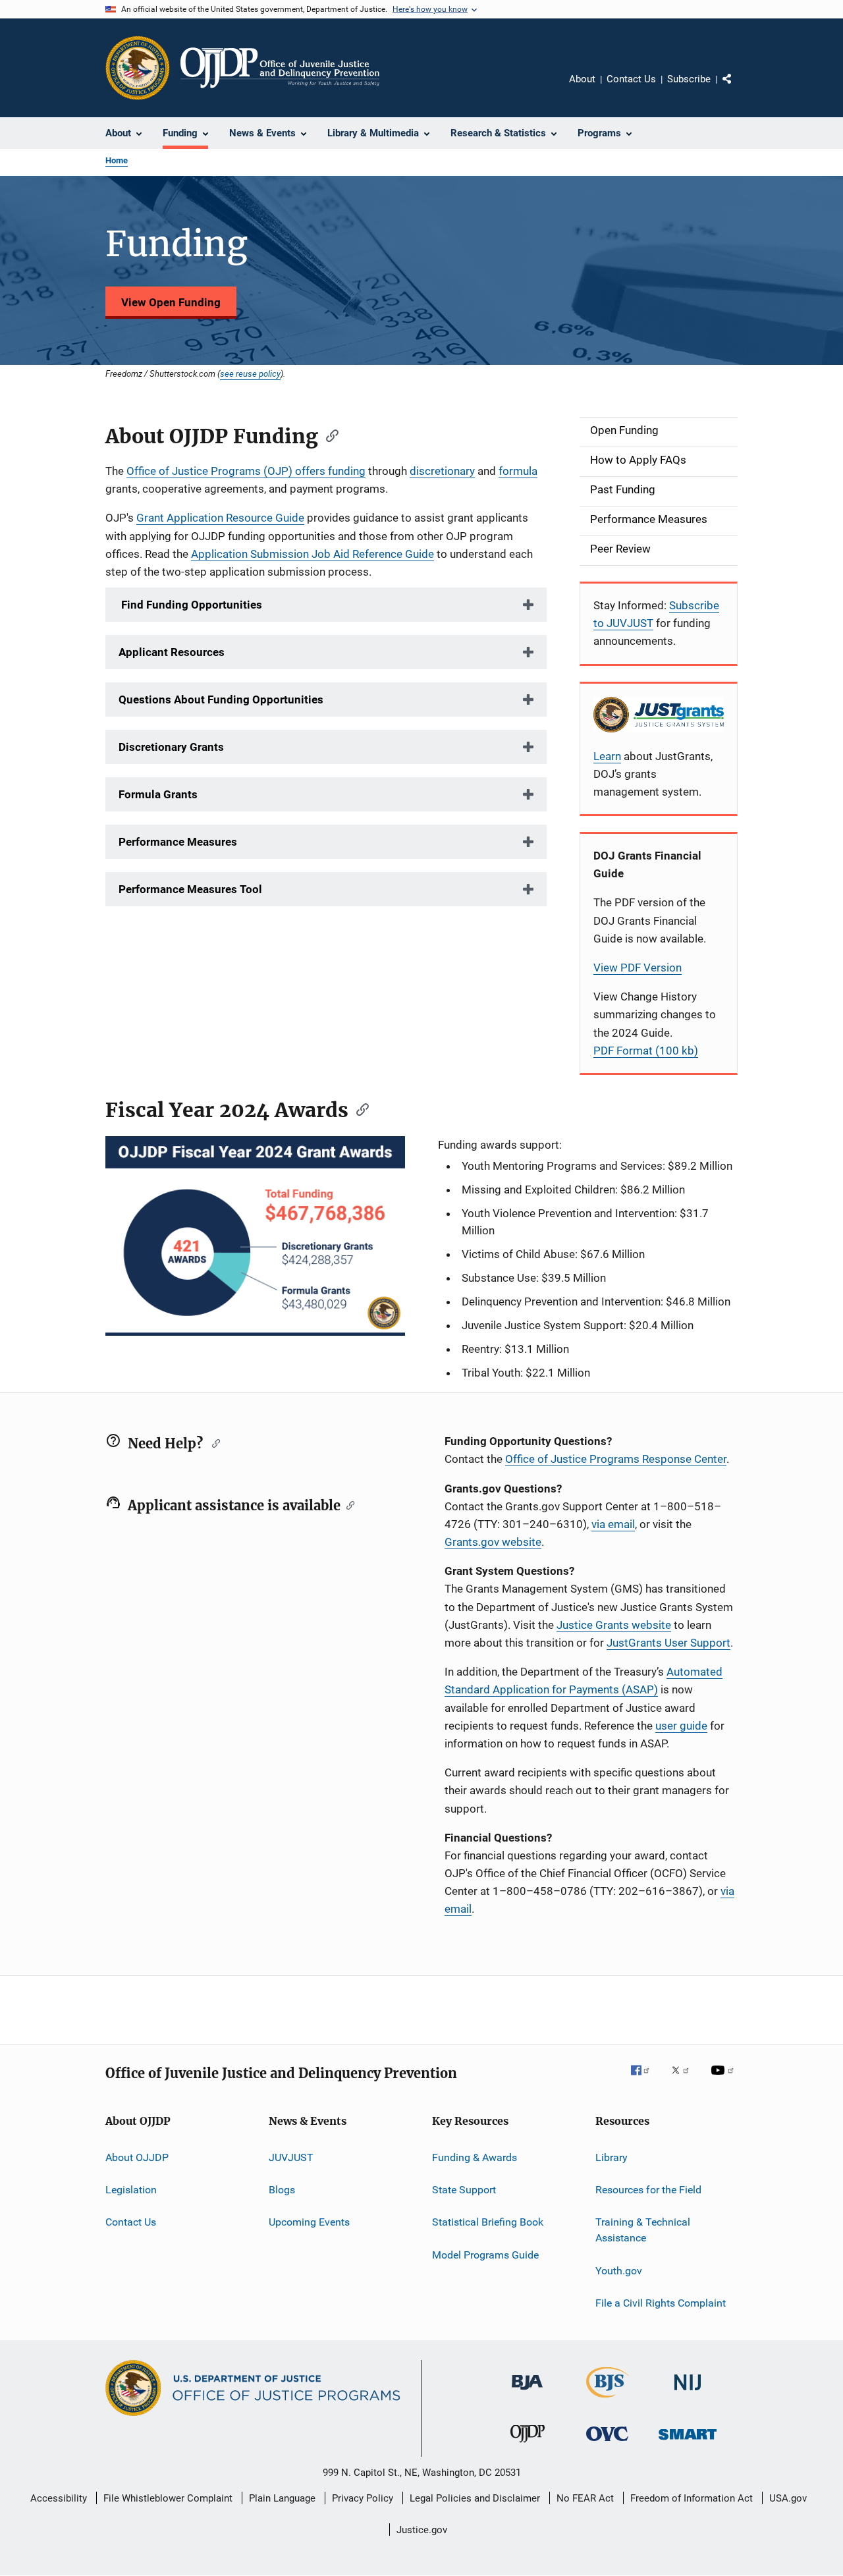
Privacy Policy (363, 2498)
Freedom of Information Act (692, 2498)
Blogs (282, 2190)
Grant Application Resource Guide (220, 518)
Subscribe (689, 79)
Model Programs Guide (485, 2255)
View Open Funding (171, 302)
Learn (607, 756)
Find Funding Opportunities (190, 605)
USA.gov (788, 2498)
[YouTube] (724, 2079)
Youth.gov (619, 2270)
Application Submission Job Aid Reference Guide (313, 554)
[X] (685, 2079)
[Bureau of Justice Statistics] (608, 2400)
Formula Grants (158, 794)
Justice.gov (422, 2530)
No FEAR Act (585, 2498)
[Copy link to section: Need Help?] (213, 1442)
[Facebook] (645, 2079)
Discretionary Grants (171, 747)
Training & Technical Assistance (643, 2230)
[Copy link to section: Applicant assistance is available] (347, 1504)
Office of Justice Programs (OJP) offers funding (246, 471)
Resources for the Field (648, 2190)
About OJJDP (137, 2157)
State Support (464, 2190)
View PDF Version (638, 968)
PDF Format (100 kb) (646, 1051)
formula (518, 471)
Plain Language (282, 2498)
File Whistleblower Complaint (168, 2498)
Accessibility (59, 2498)
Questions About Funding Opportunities (221, 699)
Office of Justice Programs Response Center (616, 1459)
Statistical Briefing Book (488, 2222)
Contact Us (631, 79)
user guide (681, 1726)
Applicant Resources (172, 652)
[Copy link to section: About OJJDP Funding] (328, 435)
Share (738, 88)
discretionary (442, 471)
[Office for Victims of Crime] (607, 2443)
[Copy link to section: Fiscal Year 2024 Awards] (358, 1109)
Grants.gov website (493, 1542)
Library (612, 2157)
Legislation (131, 2190)
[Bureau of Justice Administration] (527, 2392)
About (582, 79)
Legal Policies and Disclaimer (475, 2498)
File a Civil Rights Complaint (661, 2303)
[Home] (280, 68)
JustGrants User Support (668, 1643)
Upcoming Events (309, 2222)
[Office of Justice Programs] (138, 68)
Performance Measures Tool (190, 889)
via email (613, 1524)
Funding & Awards (475, 2157)
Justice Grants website (614, 1625)
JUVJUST (291, 2157)
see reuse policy (250, 373)
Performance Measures (178, 842)
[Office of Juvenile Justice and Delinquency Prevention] (528, 2445)
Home (117, 160)
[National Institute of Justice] (688, 2393)
